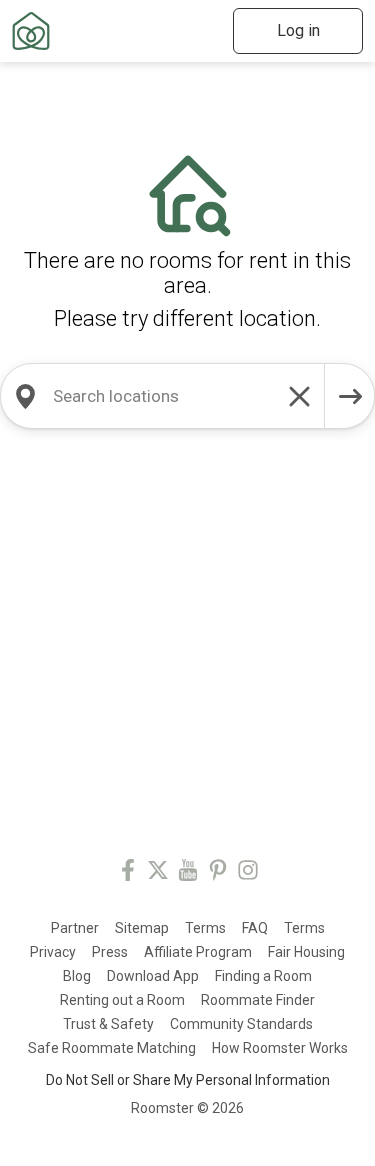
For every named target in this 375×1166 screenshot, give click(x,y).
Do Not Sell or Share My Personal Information (188, 1080)
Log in (298, 30)
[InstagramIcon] (248, 873)
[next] (350, 396)
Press (110, 952)
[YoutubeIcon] (188, 873)
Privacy (53, 952)
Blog (77, 976)
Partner (75, 928)
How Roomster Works (280, 1048)
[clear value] (300, 396)
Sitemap (142, 928)
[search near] (25, 396)
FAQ (255, 928)
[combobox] (162, 396)
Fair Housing (306, 952)
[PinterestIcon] (218, 873)
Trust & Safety (108, 1024)
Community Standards (241, 1024)
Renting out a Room (122, 1000)
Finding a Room (263, 976)
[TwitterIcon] (158, 873)
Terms (205, 928)
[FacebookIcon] (128, 873)
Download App (153, 976)
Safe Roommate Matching (112, 1048)
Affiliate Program (198, 952)
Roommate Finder (258, 1000)
